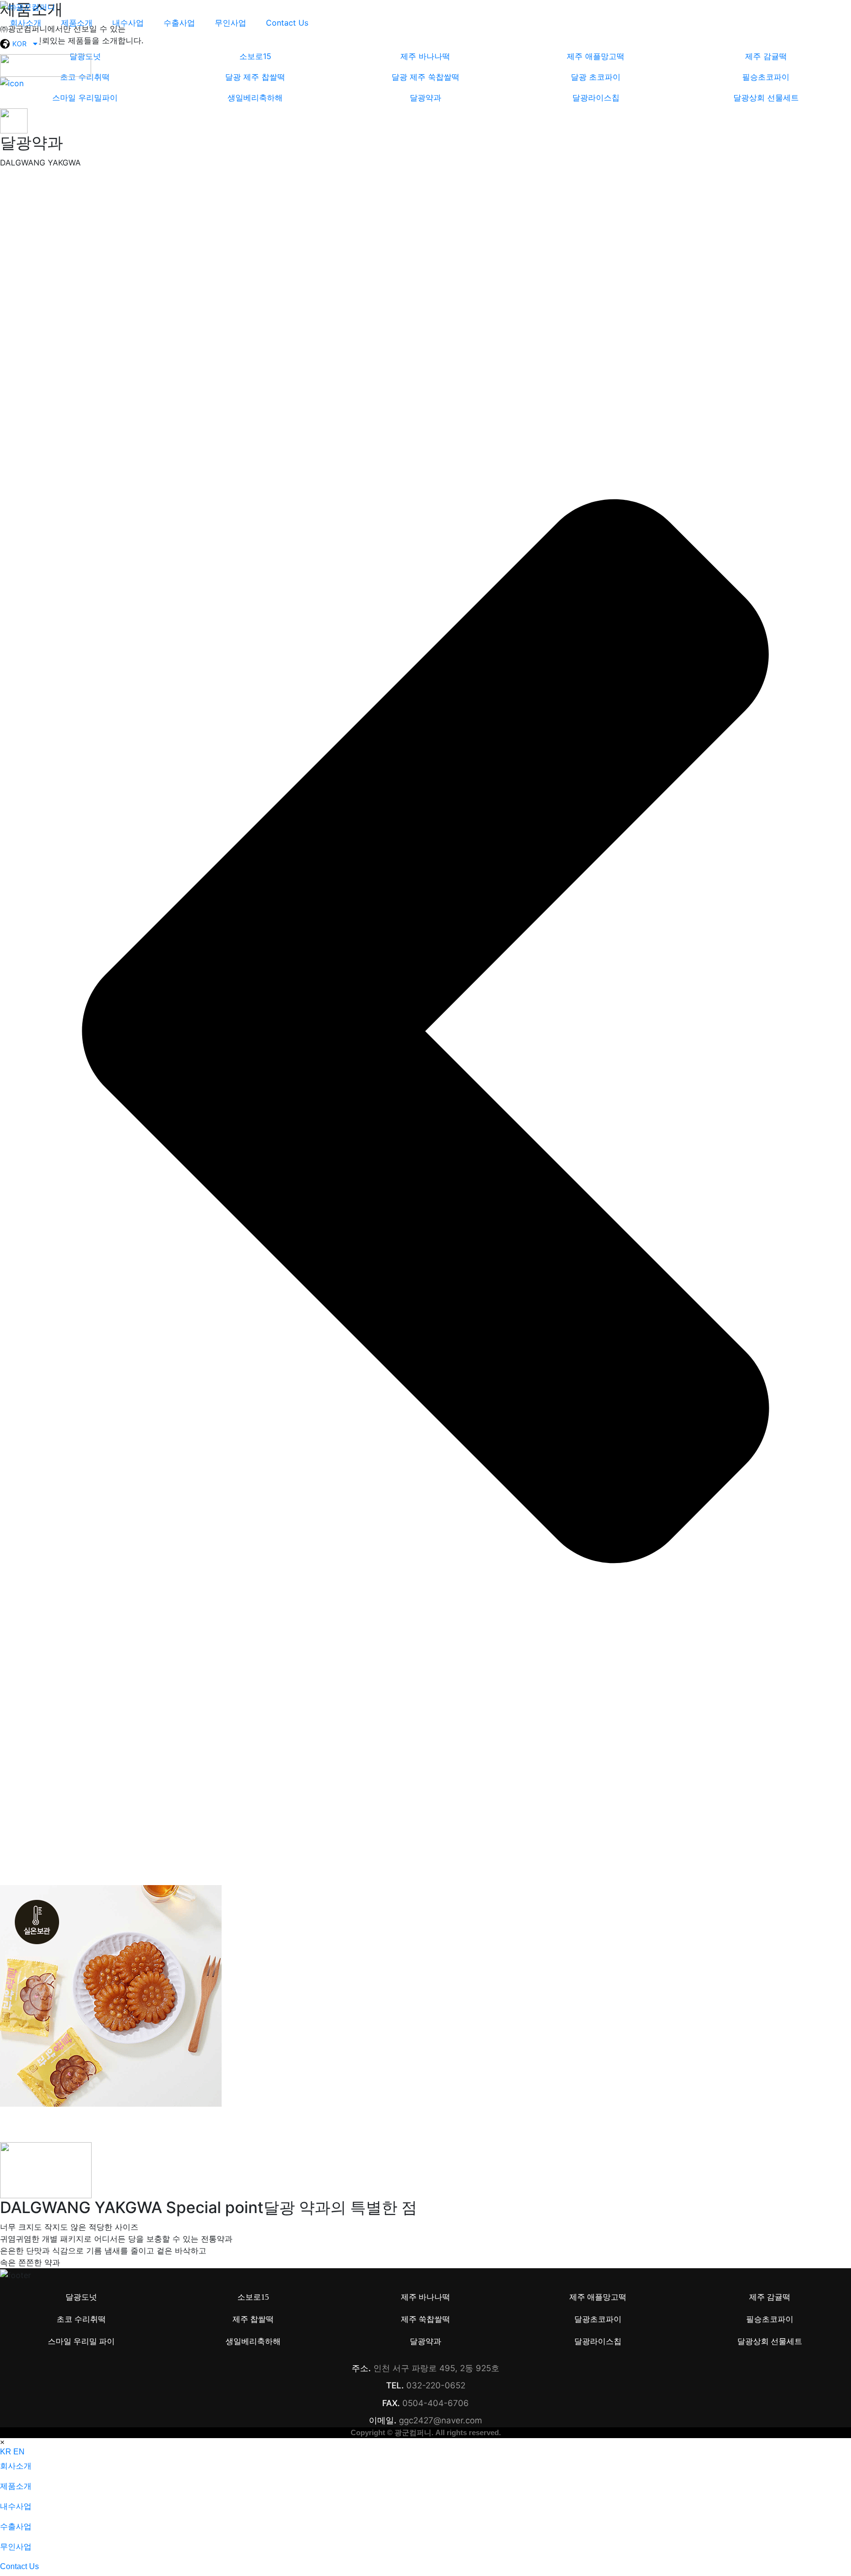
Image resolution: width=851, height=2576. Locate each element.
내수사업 (128, 23)
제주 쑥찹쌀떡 (425, 2319)
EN (19, 2452)
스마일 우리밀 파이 (81, 2341)
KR (6, 2452)
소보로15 (253, 2297)
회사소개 (26, 23)
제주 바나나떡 (425, 2297)
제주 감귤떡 (770, 2297)
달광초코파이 (598, 2319)
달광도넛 (81, 2297)
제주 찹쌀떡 (253, 2319)
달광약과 (425, 98)
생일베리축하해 (255, 98)
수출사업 (179, 23)
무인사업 (230, 23)
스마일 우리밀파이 (85, 98)
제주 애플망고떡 (598, 2297)
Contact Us (287, 23)
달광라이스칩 (596, 98)
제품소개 (77, 23)
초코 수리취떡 (81, 2319)
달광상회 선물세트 (766, 98)
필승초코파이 (770, 2319)
